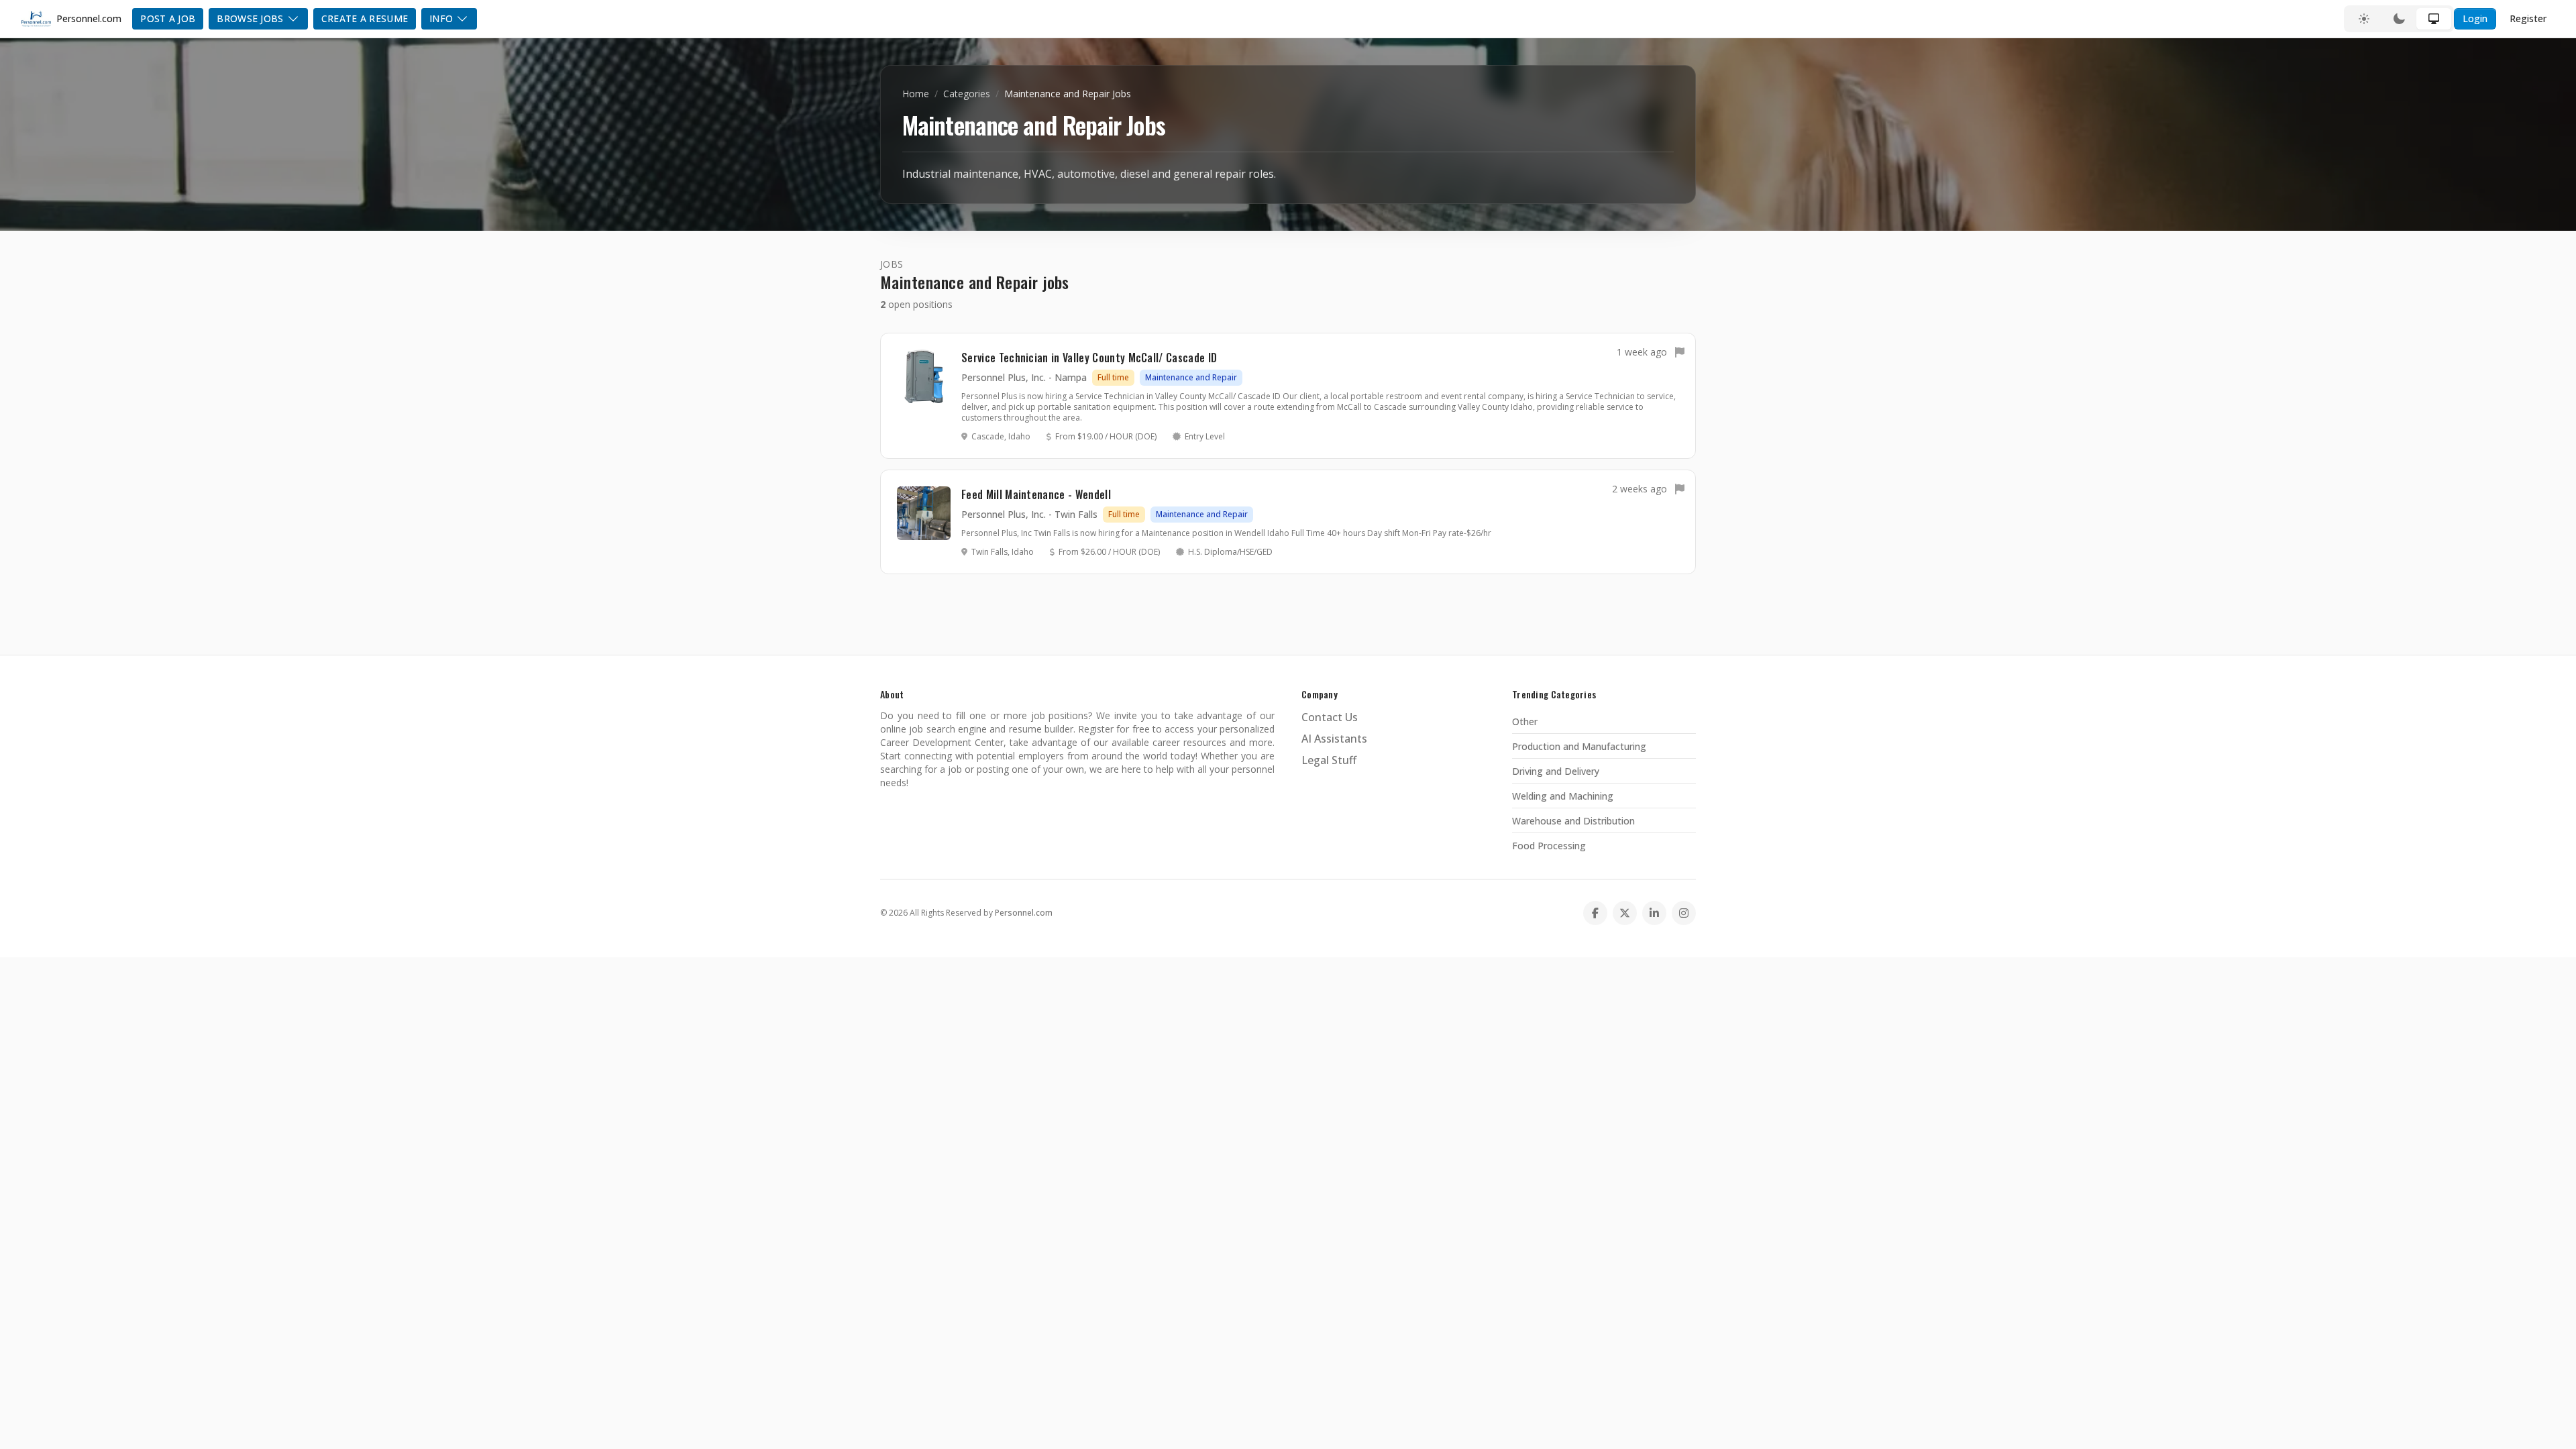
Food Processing (1549, 846)
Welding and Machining (1563, 796)
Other (1525, 721)
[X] (1625, 913)
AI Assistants (1334, 739)
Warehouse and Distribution (1573, 821)
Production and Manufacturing (1579, 746)
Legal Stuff (1329, 760)
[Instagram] (1684, 913)
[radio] (2364, 19)
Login (2475, 18)
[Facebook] (1595, 913)
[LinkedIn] (1654, 913)
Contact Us (1330, 717)
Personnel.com (1024, 913)
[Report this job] (1680, 352)
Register (2528, 18)
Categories (967, 94)
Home (916, 94)
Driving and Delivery (1556, 771)
